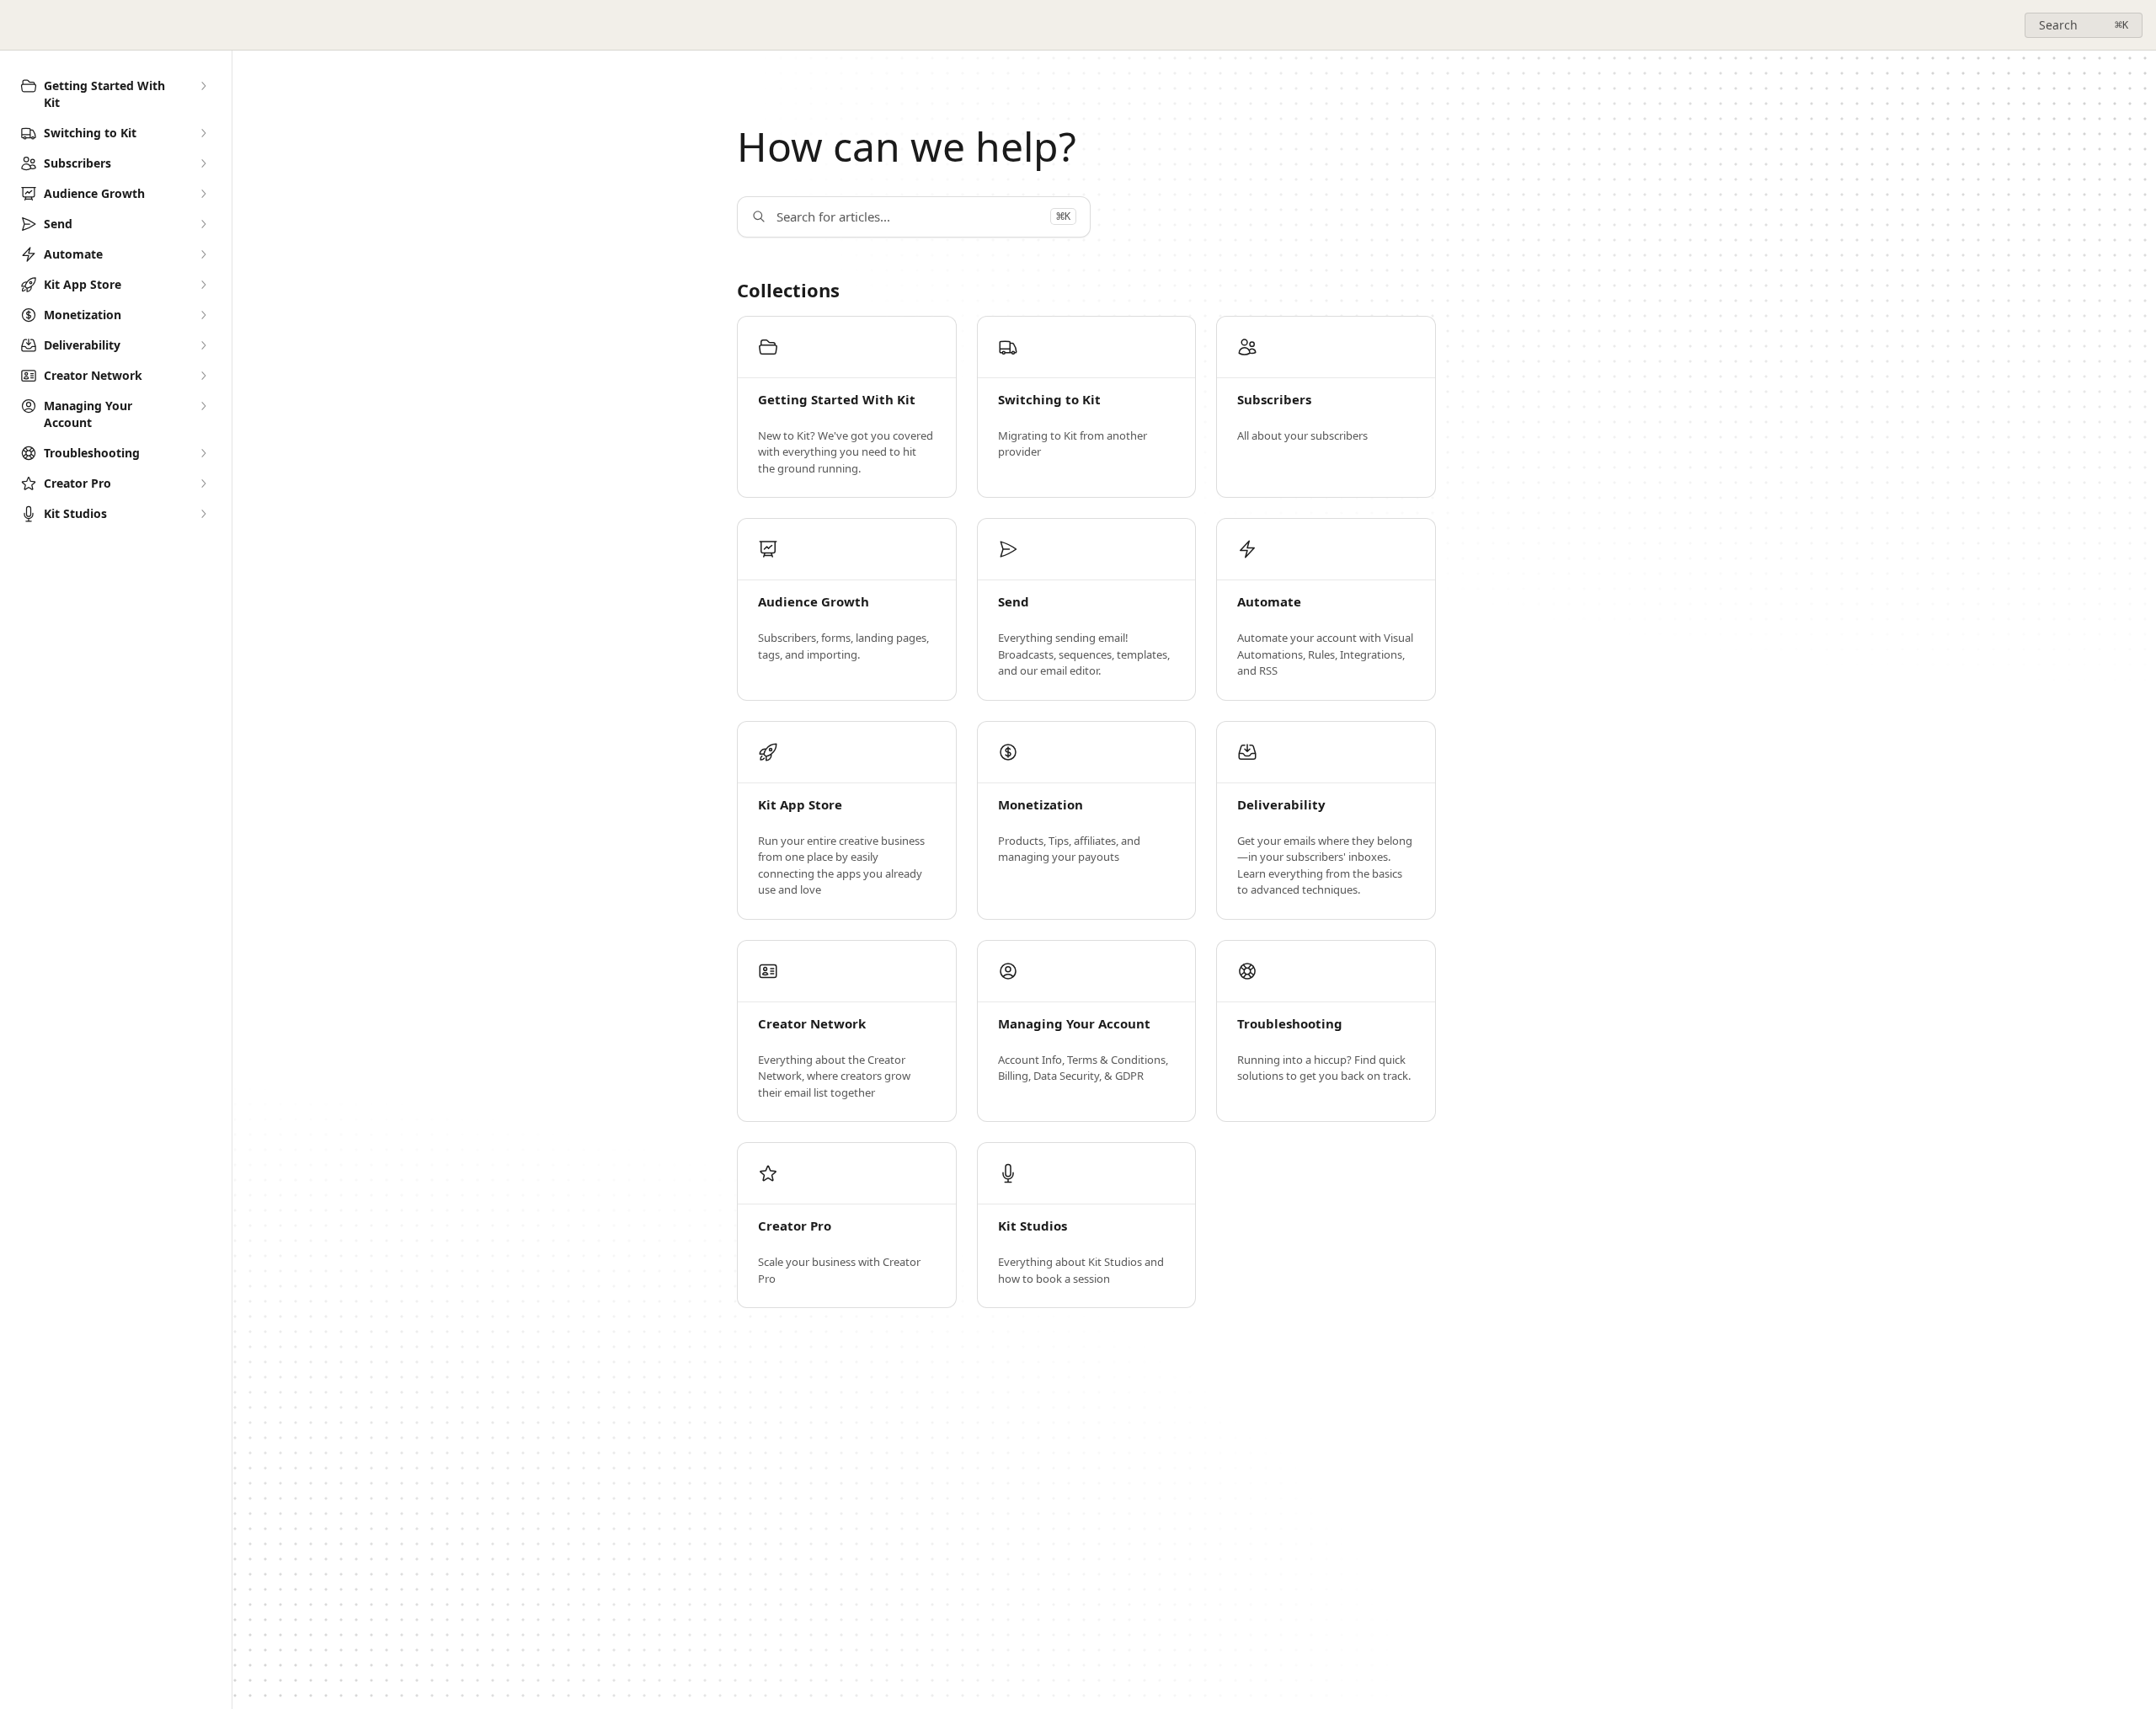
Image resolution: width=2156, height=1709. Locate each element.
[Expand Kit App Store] (203, 285)
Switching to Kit (1049, 400)
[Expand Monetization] (203, 315)
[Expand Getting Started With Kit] (203, 86)
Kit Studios (1033, 1226)
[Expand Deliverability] (203, 345)
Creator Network (812, 1024)
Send (1014, 602)
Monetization (1041, 805)
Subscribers (1274, 400)
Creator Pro (795, 1226)
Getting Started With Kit (837, 400)
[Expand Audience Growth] (203, 194)
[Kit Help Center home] (17, 25)
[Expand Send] (203, 224)
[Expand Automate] (203, 254)
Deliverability (1281, 805)
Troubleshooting (1290, 1024)
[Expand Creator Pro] (203, 483)
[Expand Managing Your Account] (203, 406)
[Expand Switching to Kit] (203, 133)
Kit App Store (800, 805)
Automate (1269, 602)
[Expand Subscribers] (203, 163)
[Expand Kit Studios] (203, 514)
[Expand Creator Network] (203, 376)
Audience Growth (814, 602)
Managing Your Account (1074, 1024)
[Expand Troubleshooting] (203, 453)
